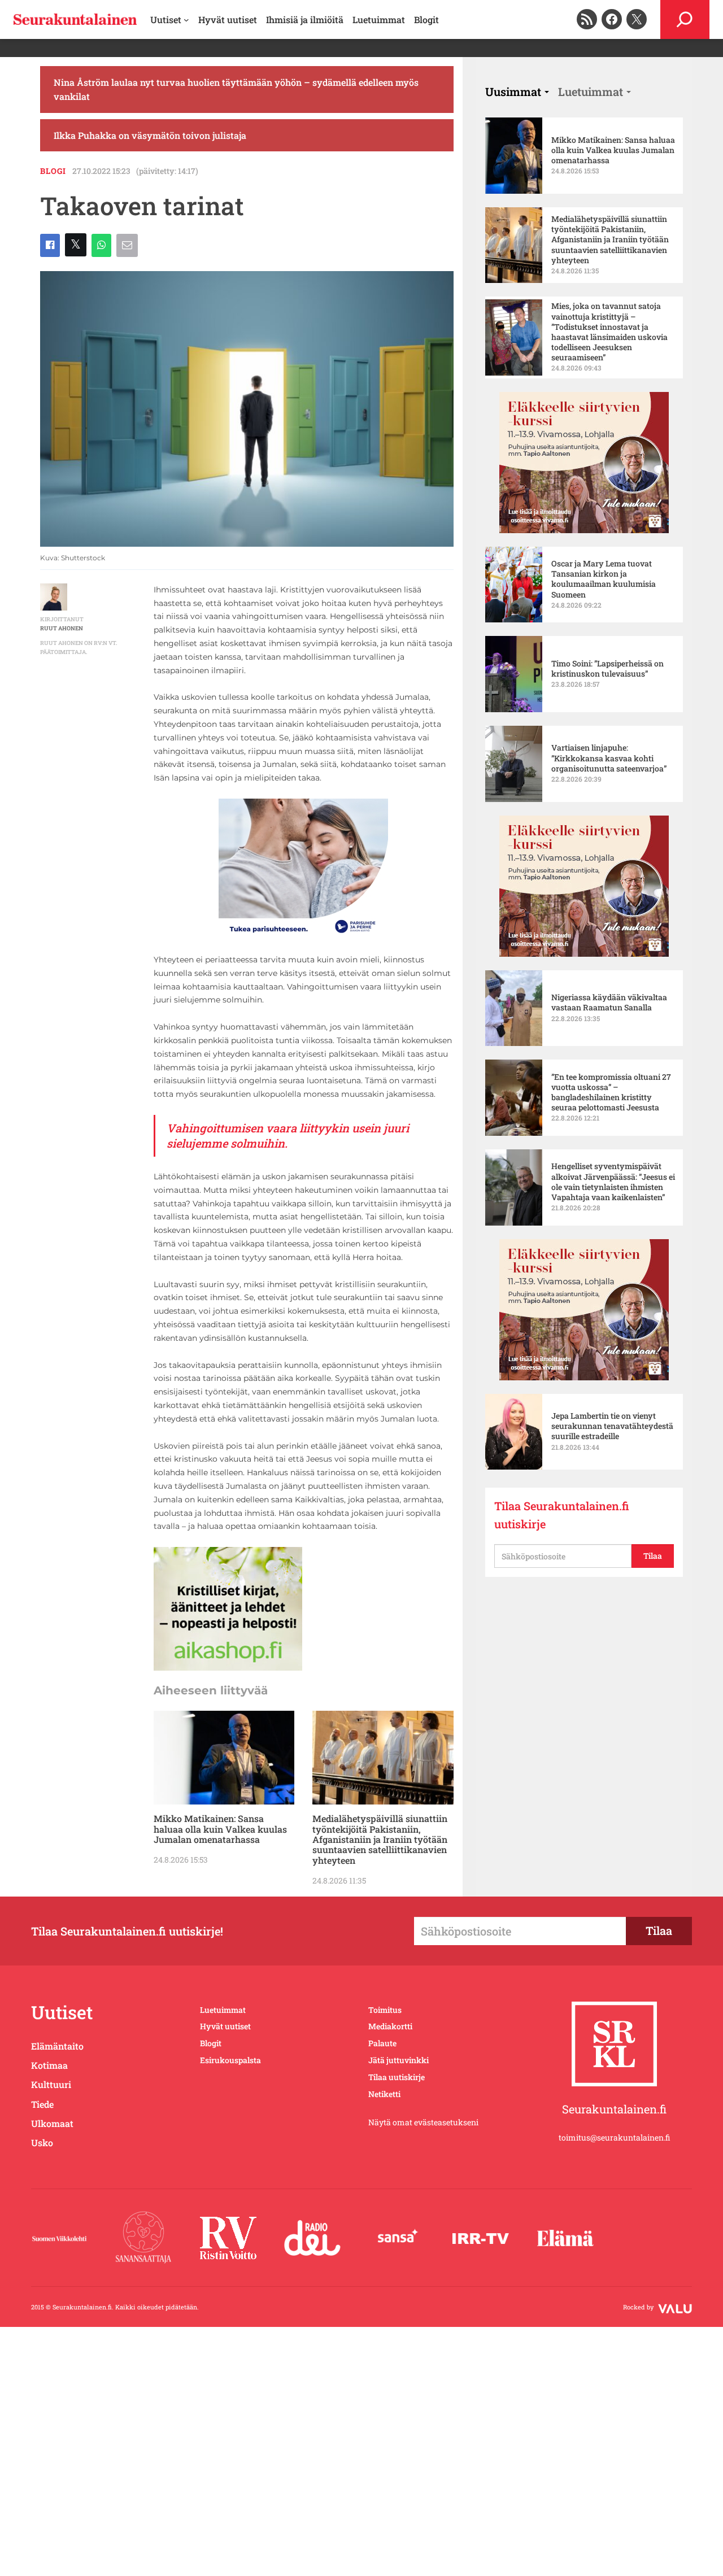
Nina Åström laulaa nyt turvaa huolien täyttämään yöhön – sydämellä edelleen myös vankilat (236, 90)
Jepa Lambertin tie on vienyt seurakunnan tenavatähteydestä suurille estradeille (612, 1426)
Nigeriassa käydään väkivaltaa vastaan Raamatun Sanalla (609, 1002)
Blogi (53, 171)
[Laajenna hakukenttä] (685, 19)
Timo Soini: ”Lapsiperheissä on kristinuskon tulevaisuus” (607, 669)
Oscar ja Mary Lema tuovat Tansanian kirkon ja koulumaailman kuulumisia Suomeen (604, 579)
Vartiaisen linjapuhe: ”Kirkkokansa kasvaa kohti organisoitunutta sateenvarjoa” (609, 758)
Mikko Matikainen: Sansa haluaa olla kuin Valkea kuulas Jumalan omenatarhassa (220, 1829)
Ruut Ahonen (62, 628)
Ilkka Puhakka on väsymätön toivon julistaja (150, 135)
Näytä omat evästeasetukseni (423, 2122)
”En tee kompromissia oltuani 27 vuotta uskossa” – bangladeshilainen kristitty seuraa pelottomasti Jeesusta (611, 1093)
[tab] (517, 91)
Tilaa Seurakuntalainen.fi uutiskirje (562, 1515)
